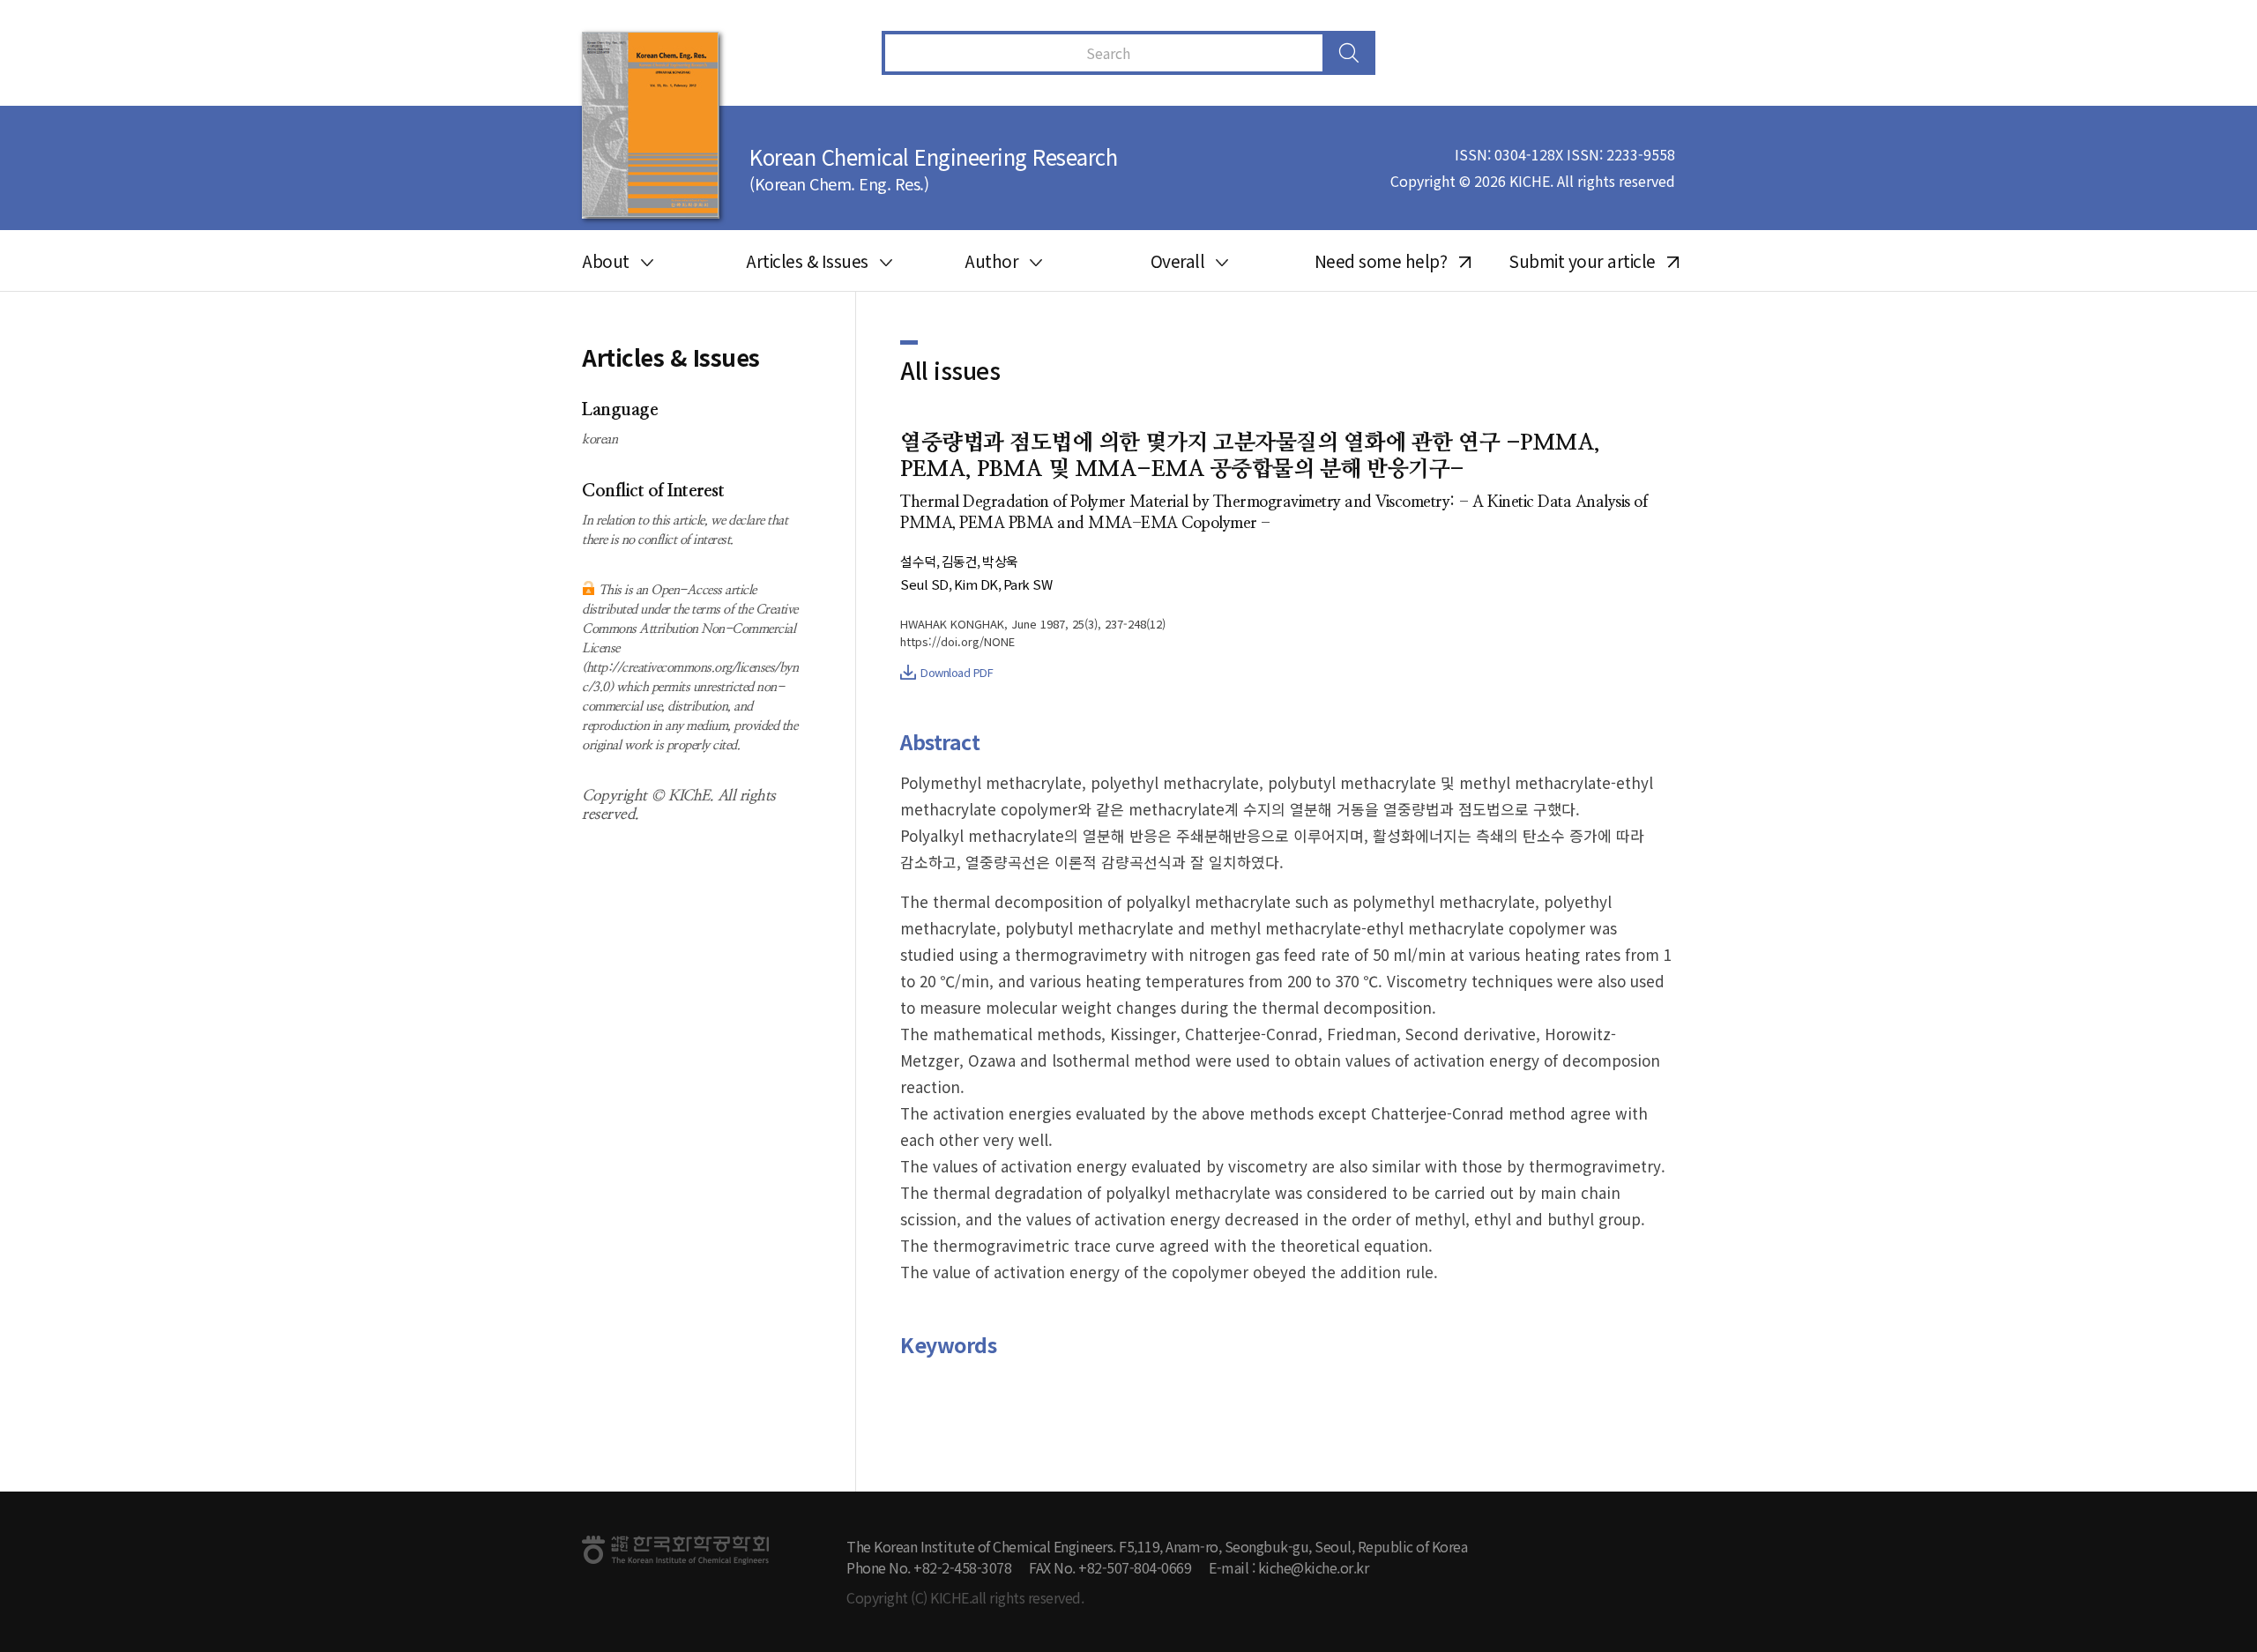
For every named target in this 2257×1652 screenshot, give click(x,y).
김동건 (960, 561)
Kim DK (976, 584)
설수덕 (918, 561)
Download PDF (957, 672)
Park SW (1028, 584)
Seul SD (924, 584)
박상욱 (1000, 561)
